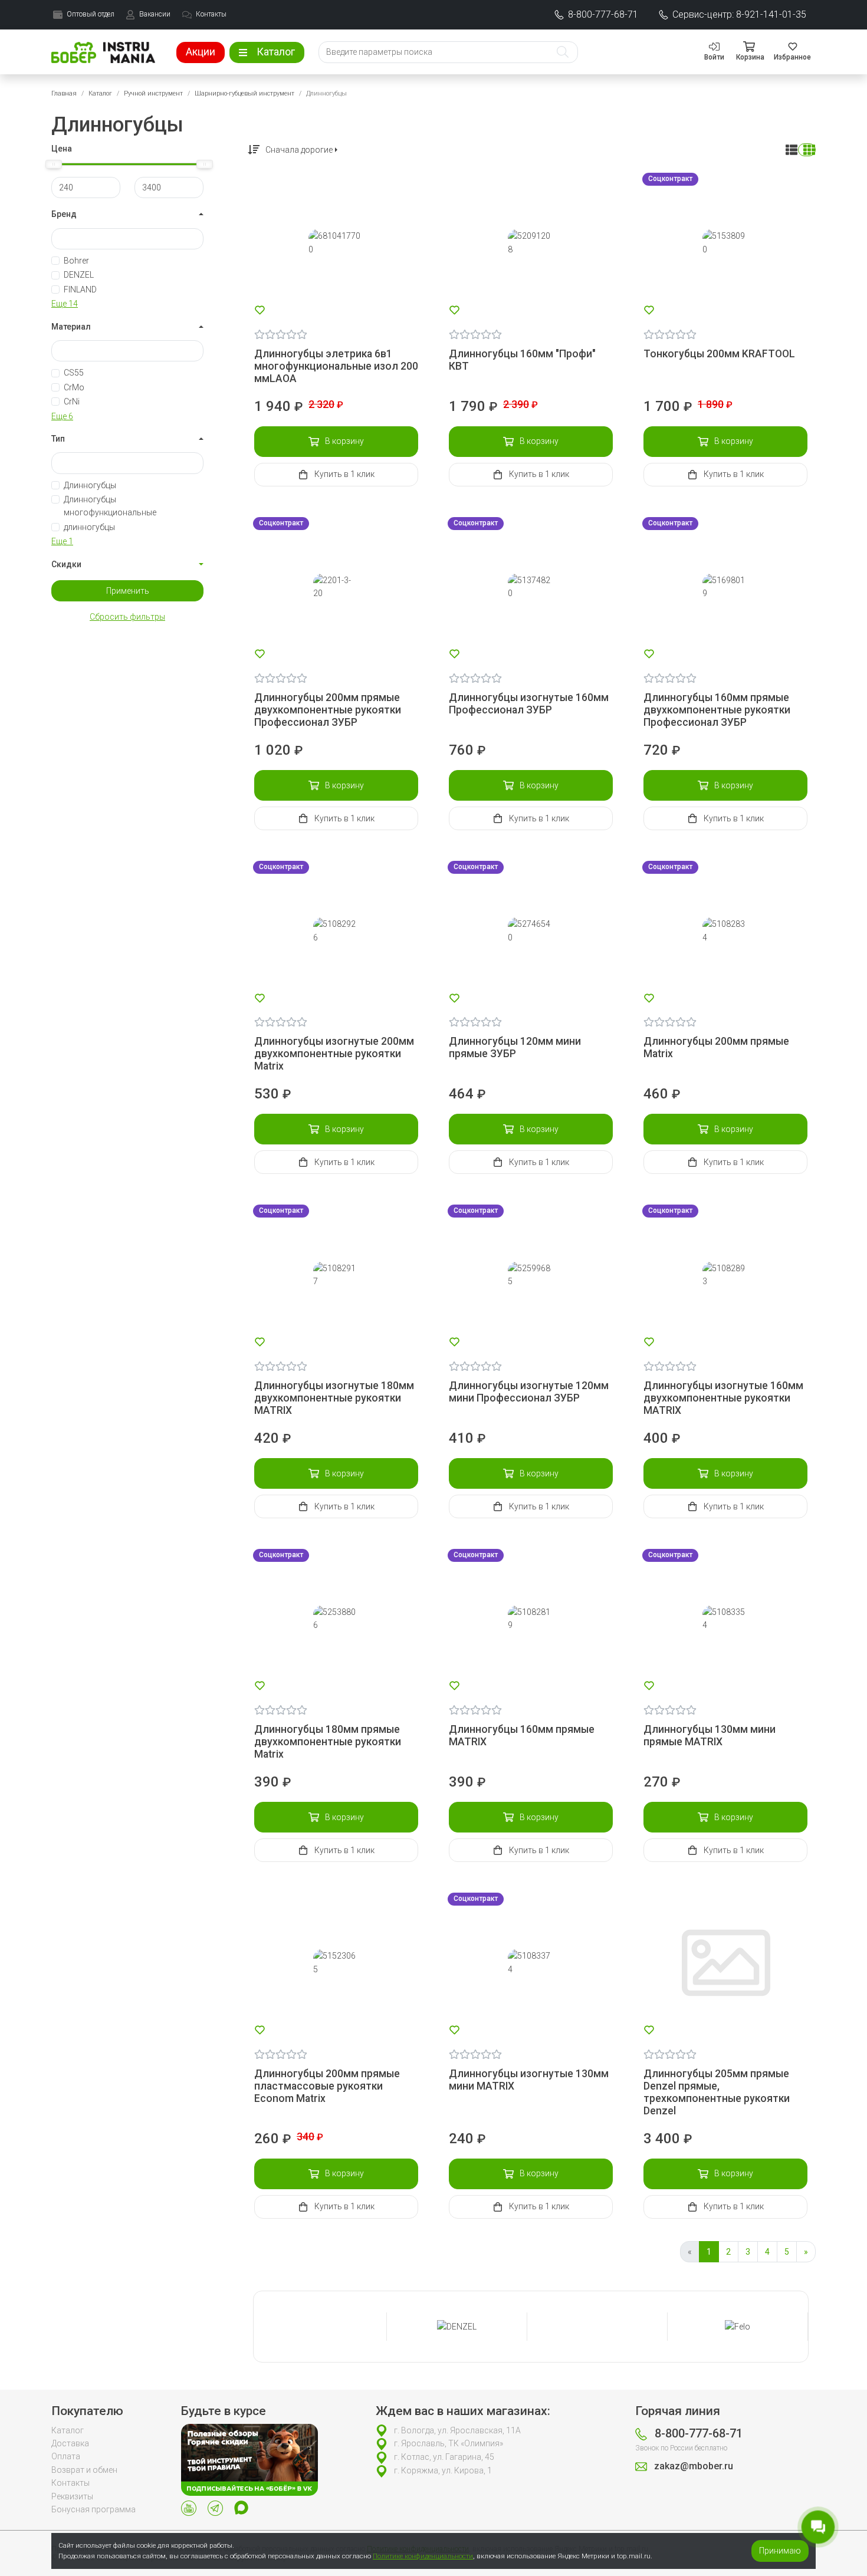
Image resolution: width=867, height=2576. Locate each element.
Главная (64, 93)
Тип (58, 439)
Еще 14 (65, 304)
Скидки (66, 564)
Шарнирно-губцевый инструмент (244, 93)
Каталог (100, 93)
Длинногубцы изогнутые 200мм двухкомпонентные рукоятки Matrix (334, 1054)
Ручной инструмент (153, 93)
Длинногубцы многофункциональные (110, 506)
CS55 (74, 373)
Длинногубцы (90, 485)
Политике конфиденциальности (423, 2556)
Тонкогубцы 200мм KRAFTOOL (719, 354)
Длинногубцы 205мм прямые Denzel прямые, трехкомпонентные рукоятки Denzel (717, 2092)
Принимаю (780, 2551)
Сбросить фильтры (127, 617)
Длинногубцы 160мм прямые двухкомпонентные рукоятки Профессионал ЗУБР (717, 710)
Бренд (64, 214)
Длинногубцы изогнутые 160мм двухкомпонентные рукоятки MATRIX (723, 1398)
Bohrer (76, 261)
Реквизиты (72, 2496)
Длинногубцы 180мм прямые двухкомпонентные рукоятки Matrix (328, 1742)
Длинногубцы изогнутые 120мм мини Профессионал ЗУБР (529, 1392)
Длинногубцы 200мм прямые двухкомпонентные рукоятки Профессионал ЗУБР (328, 710)
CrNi (72, 402)
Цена (62, 149)
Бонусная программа (93, 2509)
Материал (71, 327)
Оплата (66, 2456)
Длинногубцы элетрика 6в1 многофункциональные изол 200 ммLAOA (336, 366)
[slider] (54, 164)
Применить (128, 591)
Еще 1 (62, 541)
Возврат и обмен (84, 2470)
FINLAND (80, 289)
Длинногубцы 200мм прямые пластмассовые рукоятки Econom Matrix (327, 2086)
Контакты (70, 2483)
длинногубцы (89, 527)
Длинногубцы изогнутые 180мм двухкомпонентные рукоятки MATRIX (334, 1398)
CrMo (74, 387)
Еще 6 (62, 416)
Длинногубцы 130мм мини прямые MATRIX (710, 1736)
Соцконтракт (670, 179)
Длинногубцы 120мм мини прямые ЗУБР (515, 1047)
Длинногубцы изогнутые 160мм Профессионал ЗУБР (529, 704)
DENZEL (79, 275)
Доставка (70, 2443)
